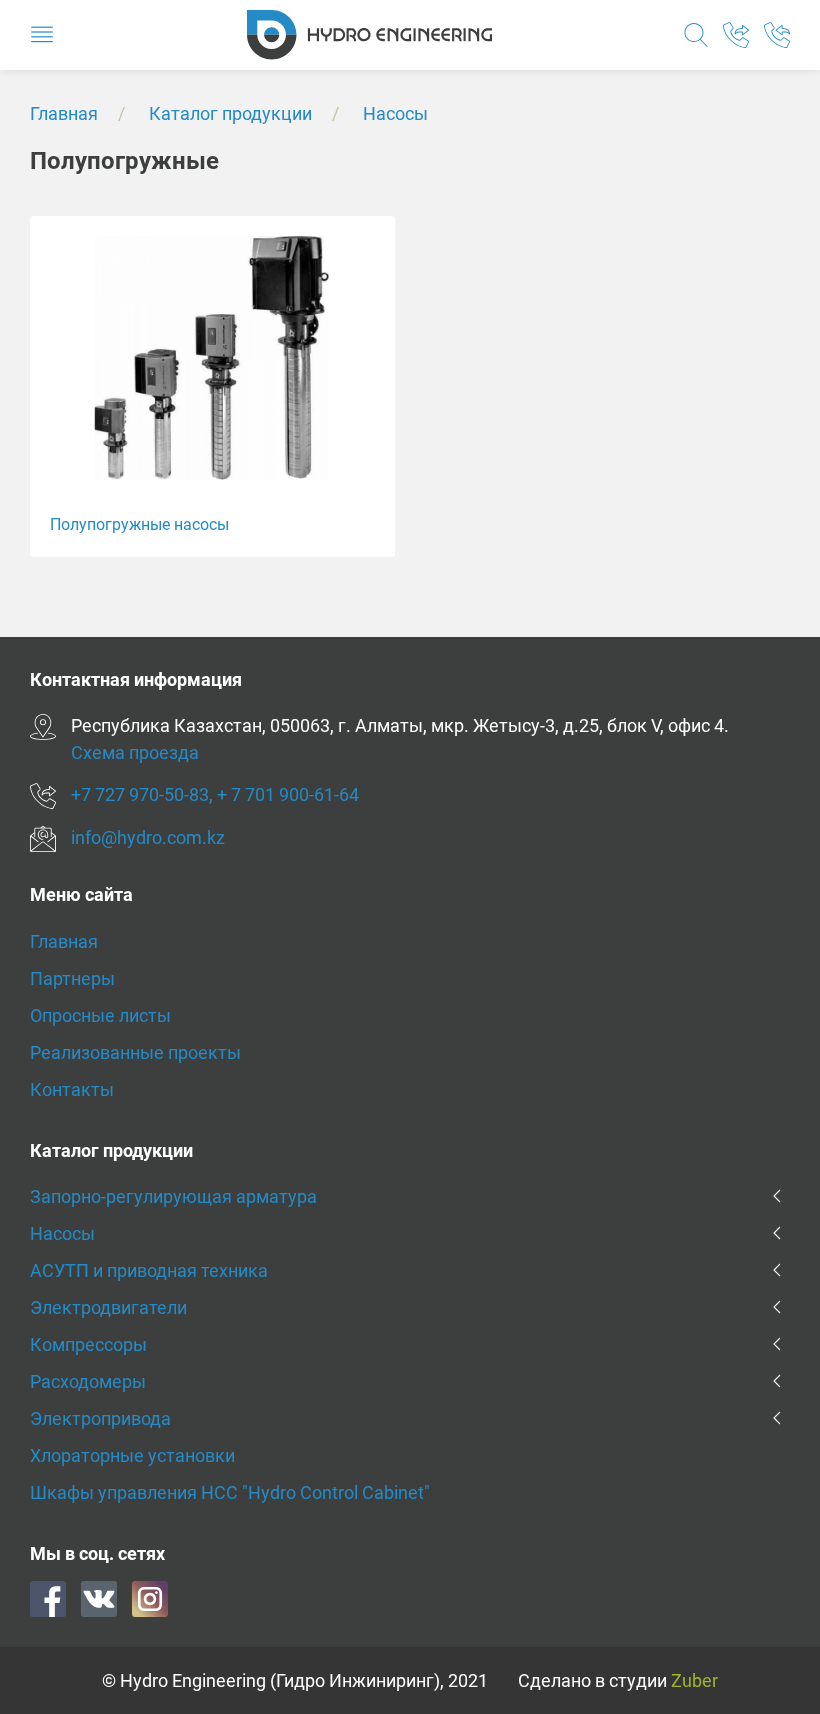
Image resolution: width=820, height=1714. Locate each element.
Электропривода (100, 1418)
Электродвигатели (108, 1307)
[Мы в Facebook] (48, 1597)
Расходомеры (88, 1381)
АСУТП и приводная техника (149, 1270)
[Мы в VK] (99, 1597)
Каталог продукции (230, 113)
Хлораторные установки (132, 1455)
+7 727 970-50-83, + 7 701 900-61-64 (215, 794)
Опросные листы (100, 1015)
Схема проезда (135, 752)
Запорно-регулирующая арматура (173, 1196)
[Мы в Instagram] (150, 1597)
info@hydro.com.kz (148, 837)
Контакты (72, 1089)
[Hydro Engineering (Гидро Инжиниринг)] (369, 33)
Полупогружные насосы (139, 524)
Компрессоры (88, 1344)
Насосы (395, 113)
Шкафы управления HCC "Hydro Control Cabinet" (230, 1492)
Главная (64, 113)
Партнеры (72, 978)
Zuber (694, 1680)
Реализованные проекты (135, 1052)
